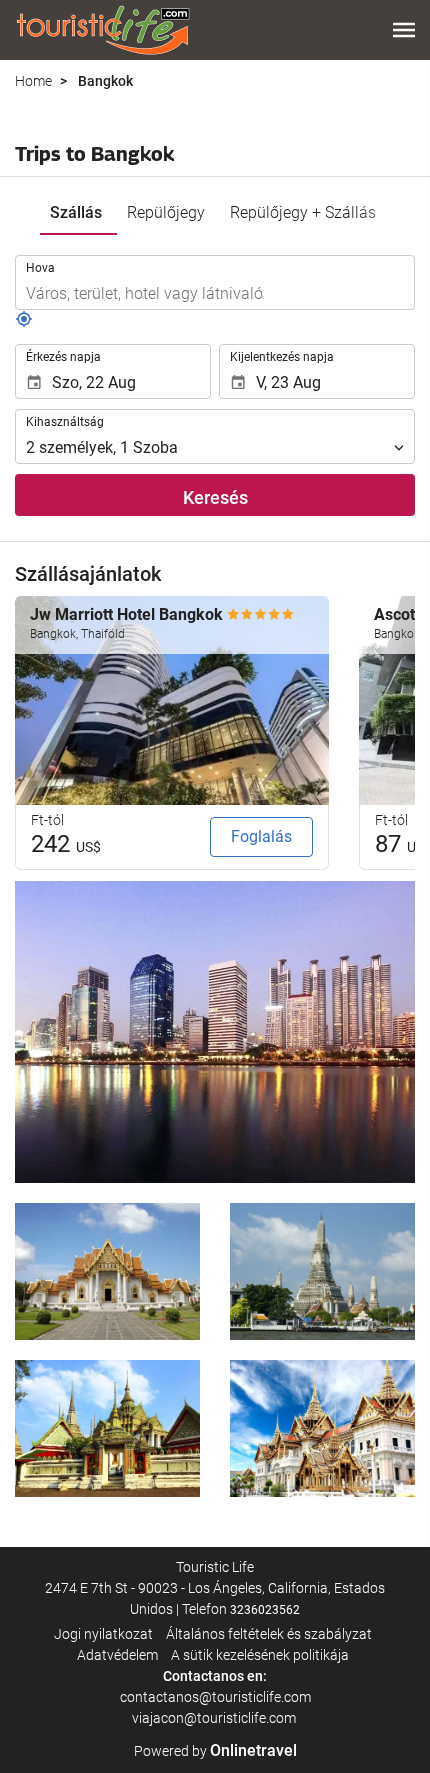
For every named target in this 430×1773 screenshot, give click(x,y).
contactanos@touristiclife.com (215, 1697)
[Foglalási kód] (24, 323)
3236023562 (265, 1610)
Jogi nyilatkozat (103, 1634)
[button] (404, 30)
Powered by (215, 1751)
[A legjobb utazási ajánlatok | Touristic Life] (102, 30)
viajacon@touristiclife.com (215, 1718)
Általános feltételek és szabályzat (269, 1634)
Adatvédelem (117, 1655)
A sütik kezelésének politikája (260, 1655)
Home (33, 81)
